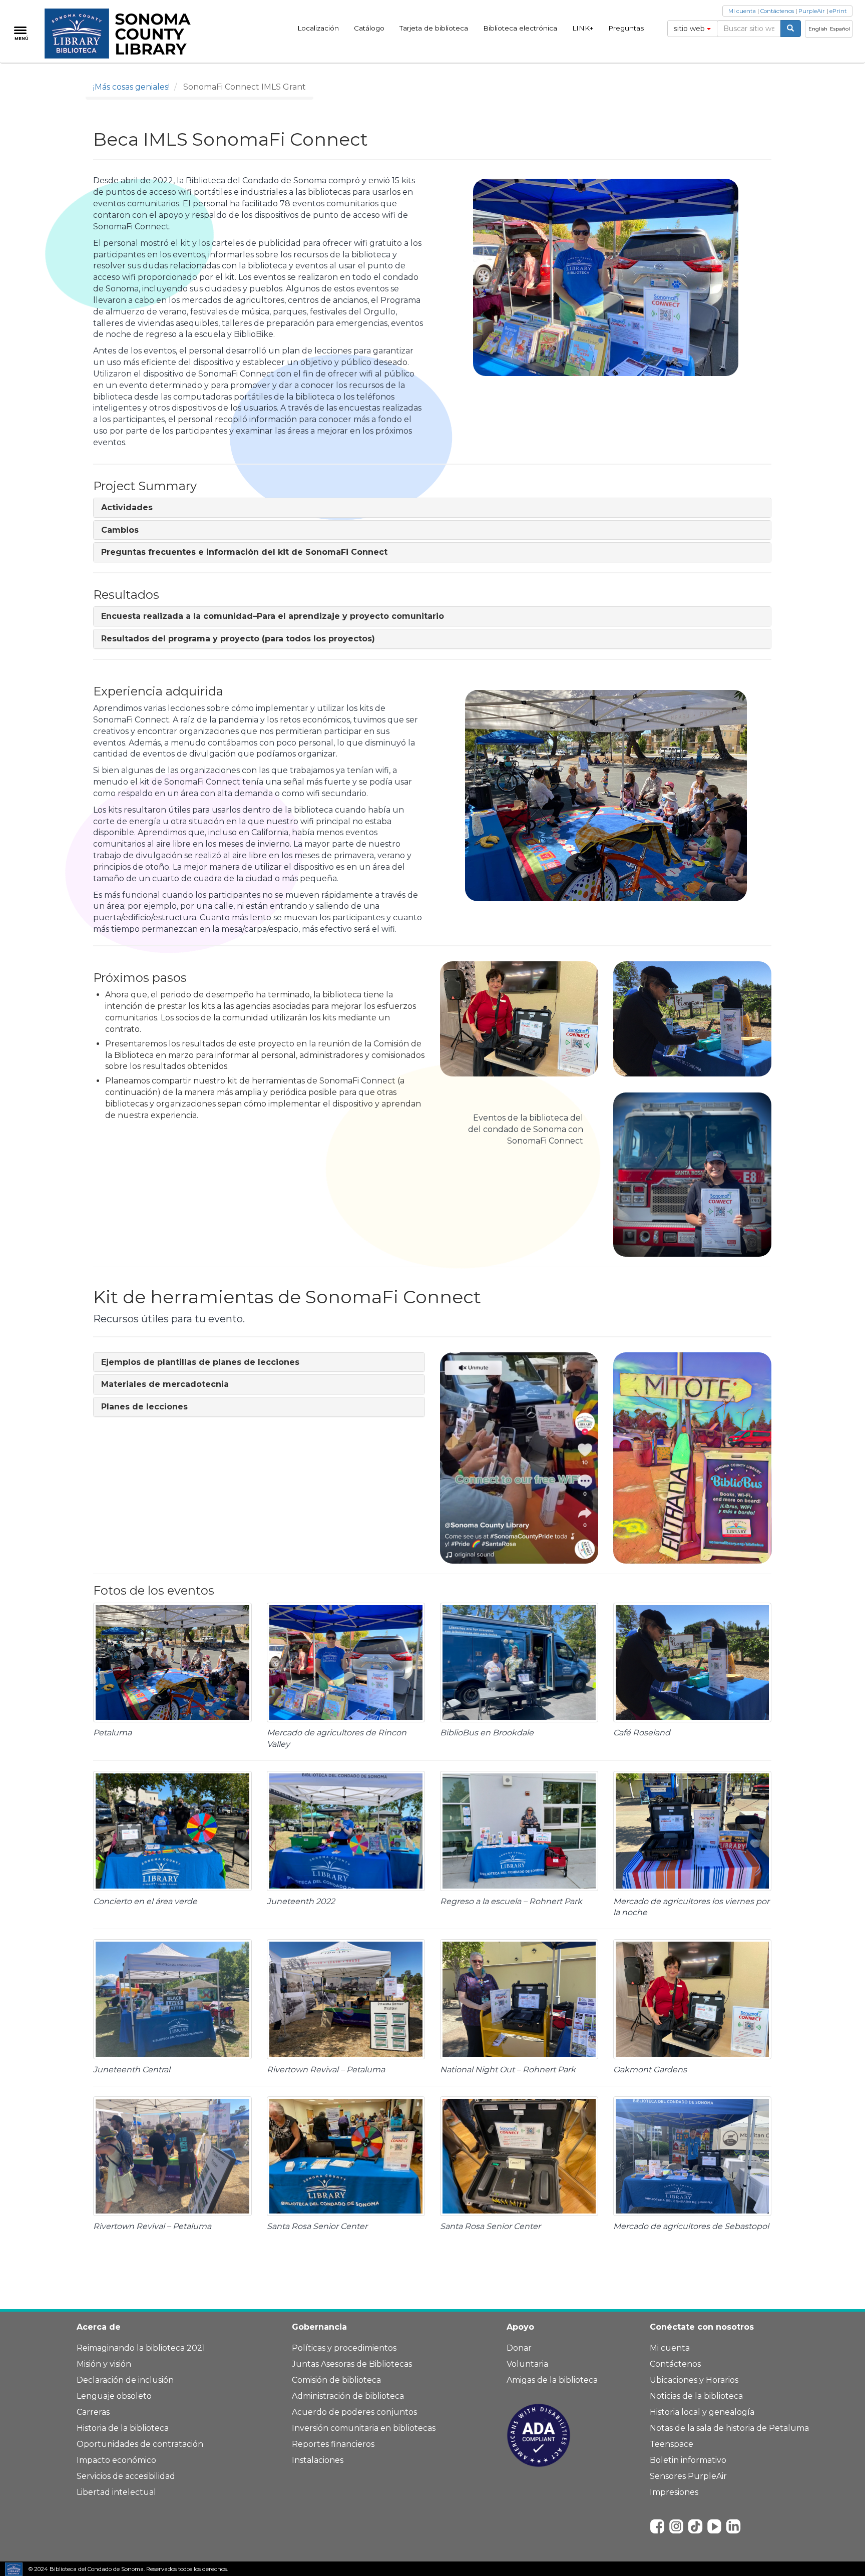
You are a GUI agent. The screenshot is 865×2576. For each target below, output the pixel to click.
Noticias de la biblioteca (696, 2396)
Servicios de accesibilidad (126, 2476)
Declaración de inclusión (125, 2380)
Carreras (93, 2412)
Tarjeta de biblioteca (434, 28)
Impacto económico (116, 2460)
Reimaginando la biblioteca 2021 (141, 2348)
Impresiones (674, 2492)
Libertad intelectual (116, 2492)
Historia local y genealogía (702, 2412)
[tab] (432, 508)
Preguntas (626, 28)
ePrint (838, 11)
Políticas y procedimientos (344, 2348)
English (818, 29)
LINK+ (583, 28)
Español (840, 29)
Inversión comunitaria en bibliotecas (364, 2428)
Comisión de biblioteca (336, 2380)
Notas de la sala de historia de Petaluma (729, 2428)
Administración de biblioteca (348, 2396)
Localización (318, 28)
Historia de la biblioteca (123, 2428)
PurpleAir (812, 11)
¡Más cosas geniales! (131, 87)
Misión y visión (104, 2364)
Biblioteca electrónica (520, 28)
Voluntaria (527, 2364)
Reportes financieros (333, 2444)
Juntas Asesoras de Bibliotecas (352, 2364)
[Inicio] (123, 34)
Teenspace (672, 2444)
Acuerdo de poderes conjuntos (354, 2412)
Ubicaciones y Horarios (694, 2380)
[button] (127, 507)
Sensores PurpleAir (688, 2476)
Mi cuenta (742, 11)
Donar (519, 2348)
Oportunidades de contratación (140, 2444)
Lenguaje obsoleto (114, 2396)
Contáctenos (777, 11)
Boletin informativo (688, 2460)
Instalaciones (318, 2460)
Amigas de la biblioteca (552, 2380)
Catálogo (369, 28)
